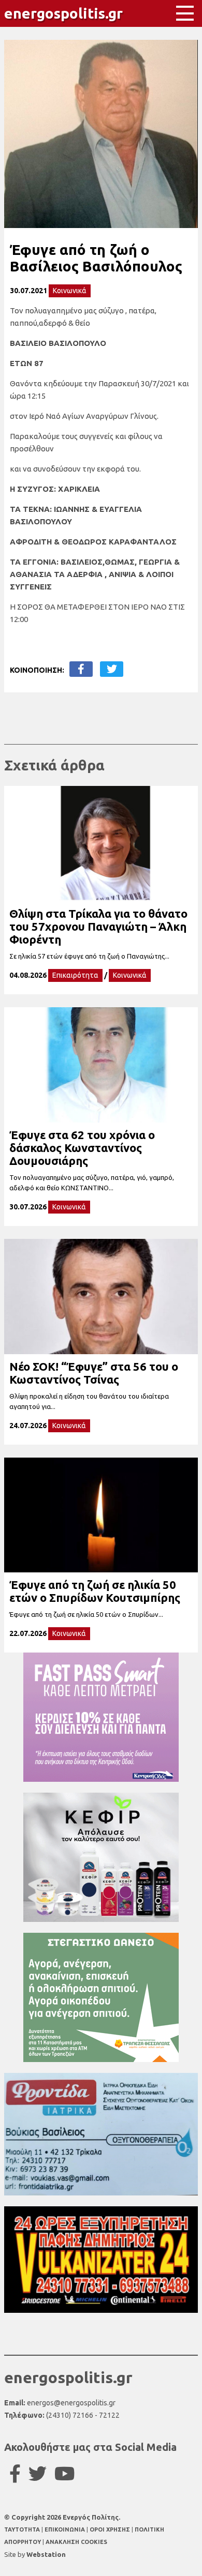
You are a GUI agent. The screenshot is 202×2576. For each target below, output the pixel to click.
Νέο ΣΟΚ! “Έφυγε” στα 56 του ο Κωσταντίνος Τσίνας (94, 1373)
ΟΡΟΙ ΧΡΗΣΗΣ (111, 2529)
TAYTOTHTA (23, 2529)
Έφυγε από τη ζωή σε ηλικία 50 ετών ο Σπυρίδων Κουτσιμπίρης (95, 1591)
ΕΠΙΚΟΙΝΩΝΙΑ (66, 2529)
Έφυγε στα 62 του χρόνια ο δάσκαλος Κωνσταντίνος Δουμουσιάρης (82, 1148)
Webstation (46, 2554)
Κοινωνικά (70, 291)
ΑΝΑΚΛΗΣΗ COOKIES (76, 2542)
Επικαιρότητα (75, 975)
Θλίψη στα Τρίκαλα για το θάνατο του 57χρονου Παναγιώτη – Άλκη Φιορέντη (98, 926)
